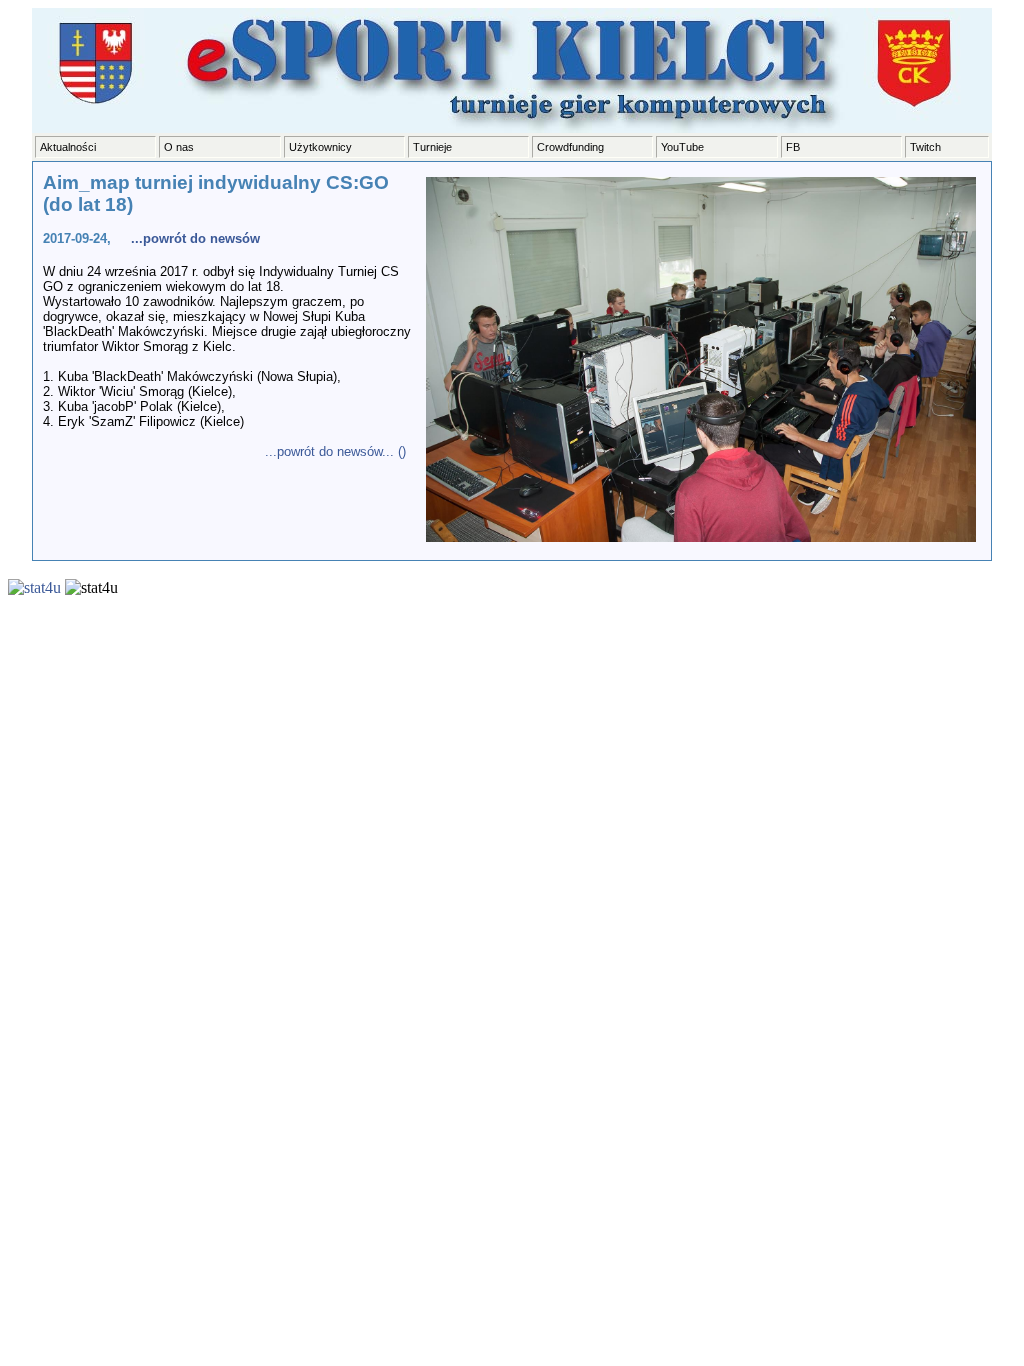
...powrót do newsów (195, 238)
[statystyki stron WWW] (34, 587)
